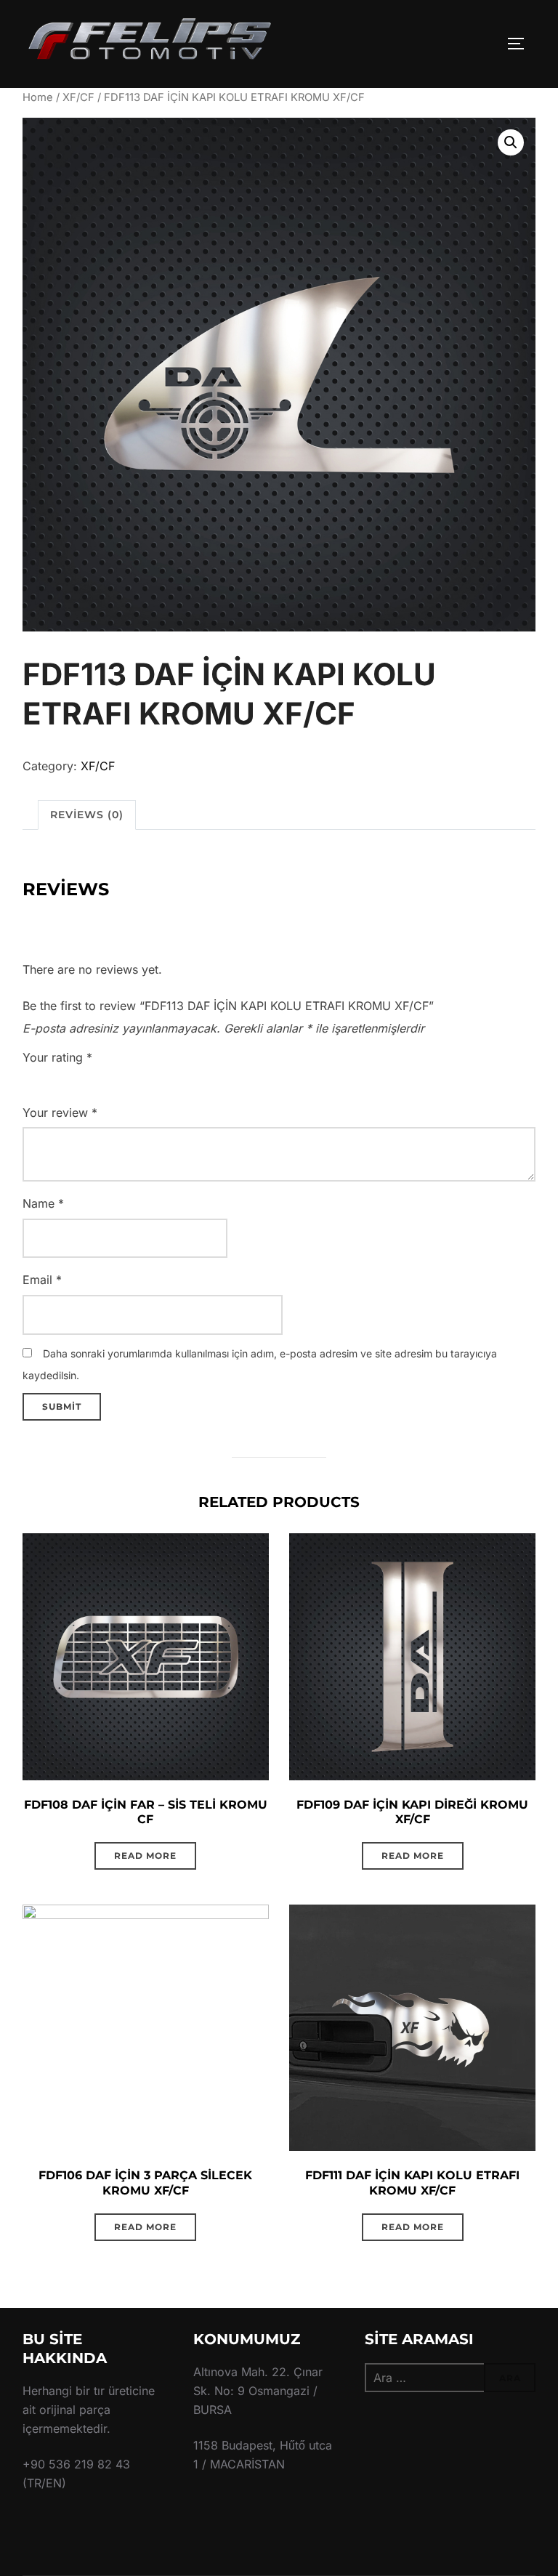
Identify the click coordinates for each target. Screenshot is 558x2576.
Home (38, 97)
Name (43, 1203)
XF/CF (78, 97)
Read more (145, 1856)
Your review (60, 1113)
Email (42, 1280)
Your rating (57, 1057)
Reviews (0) (87, 815)
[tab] (87, 815)
